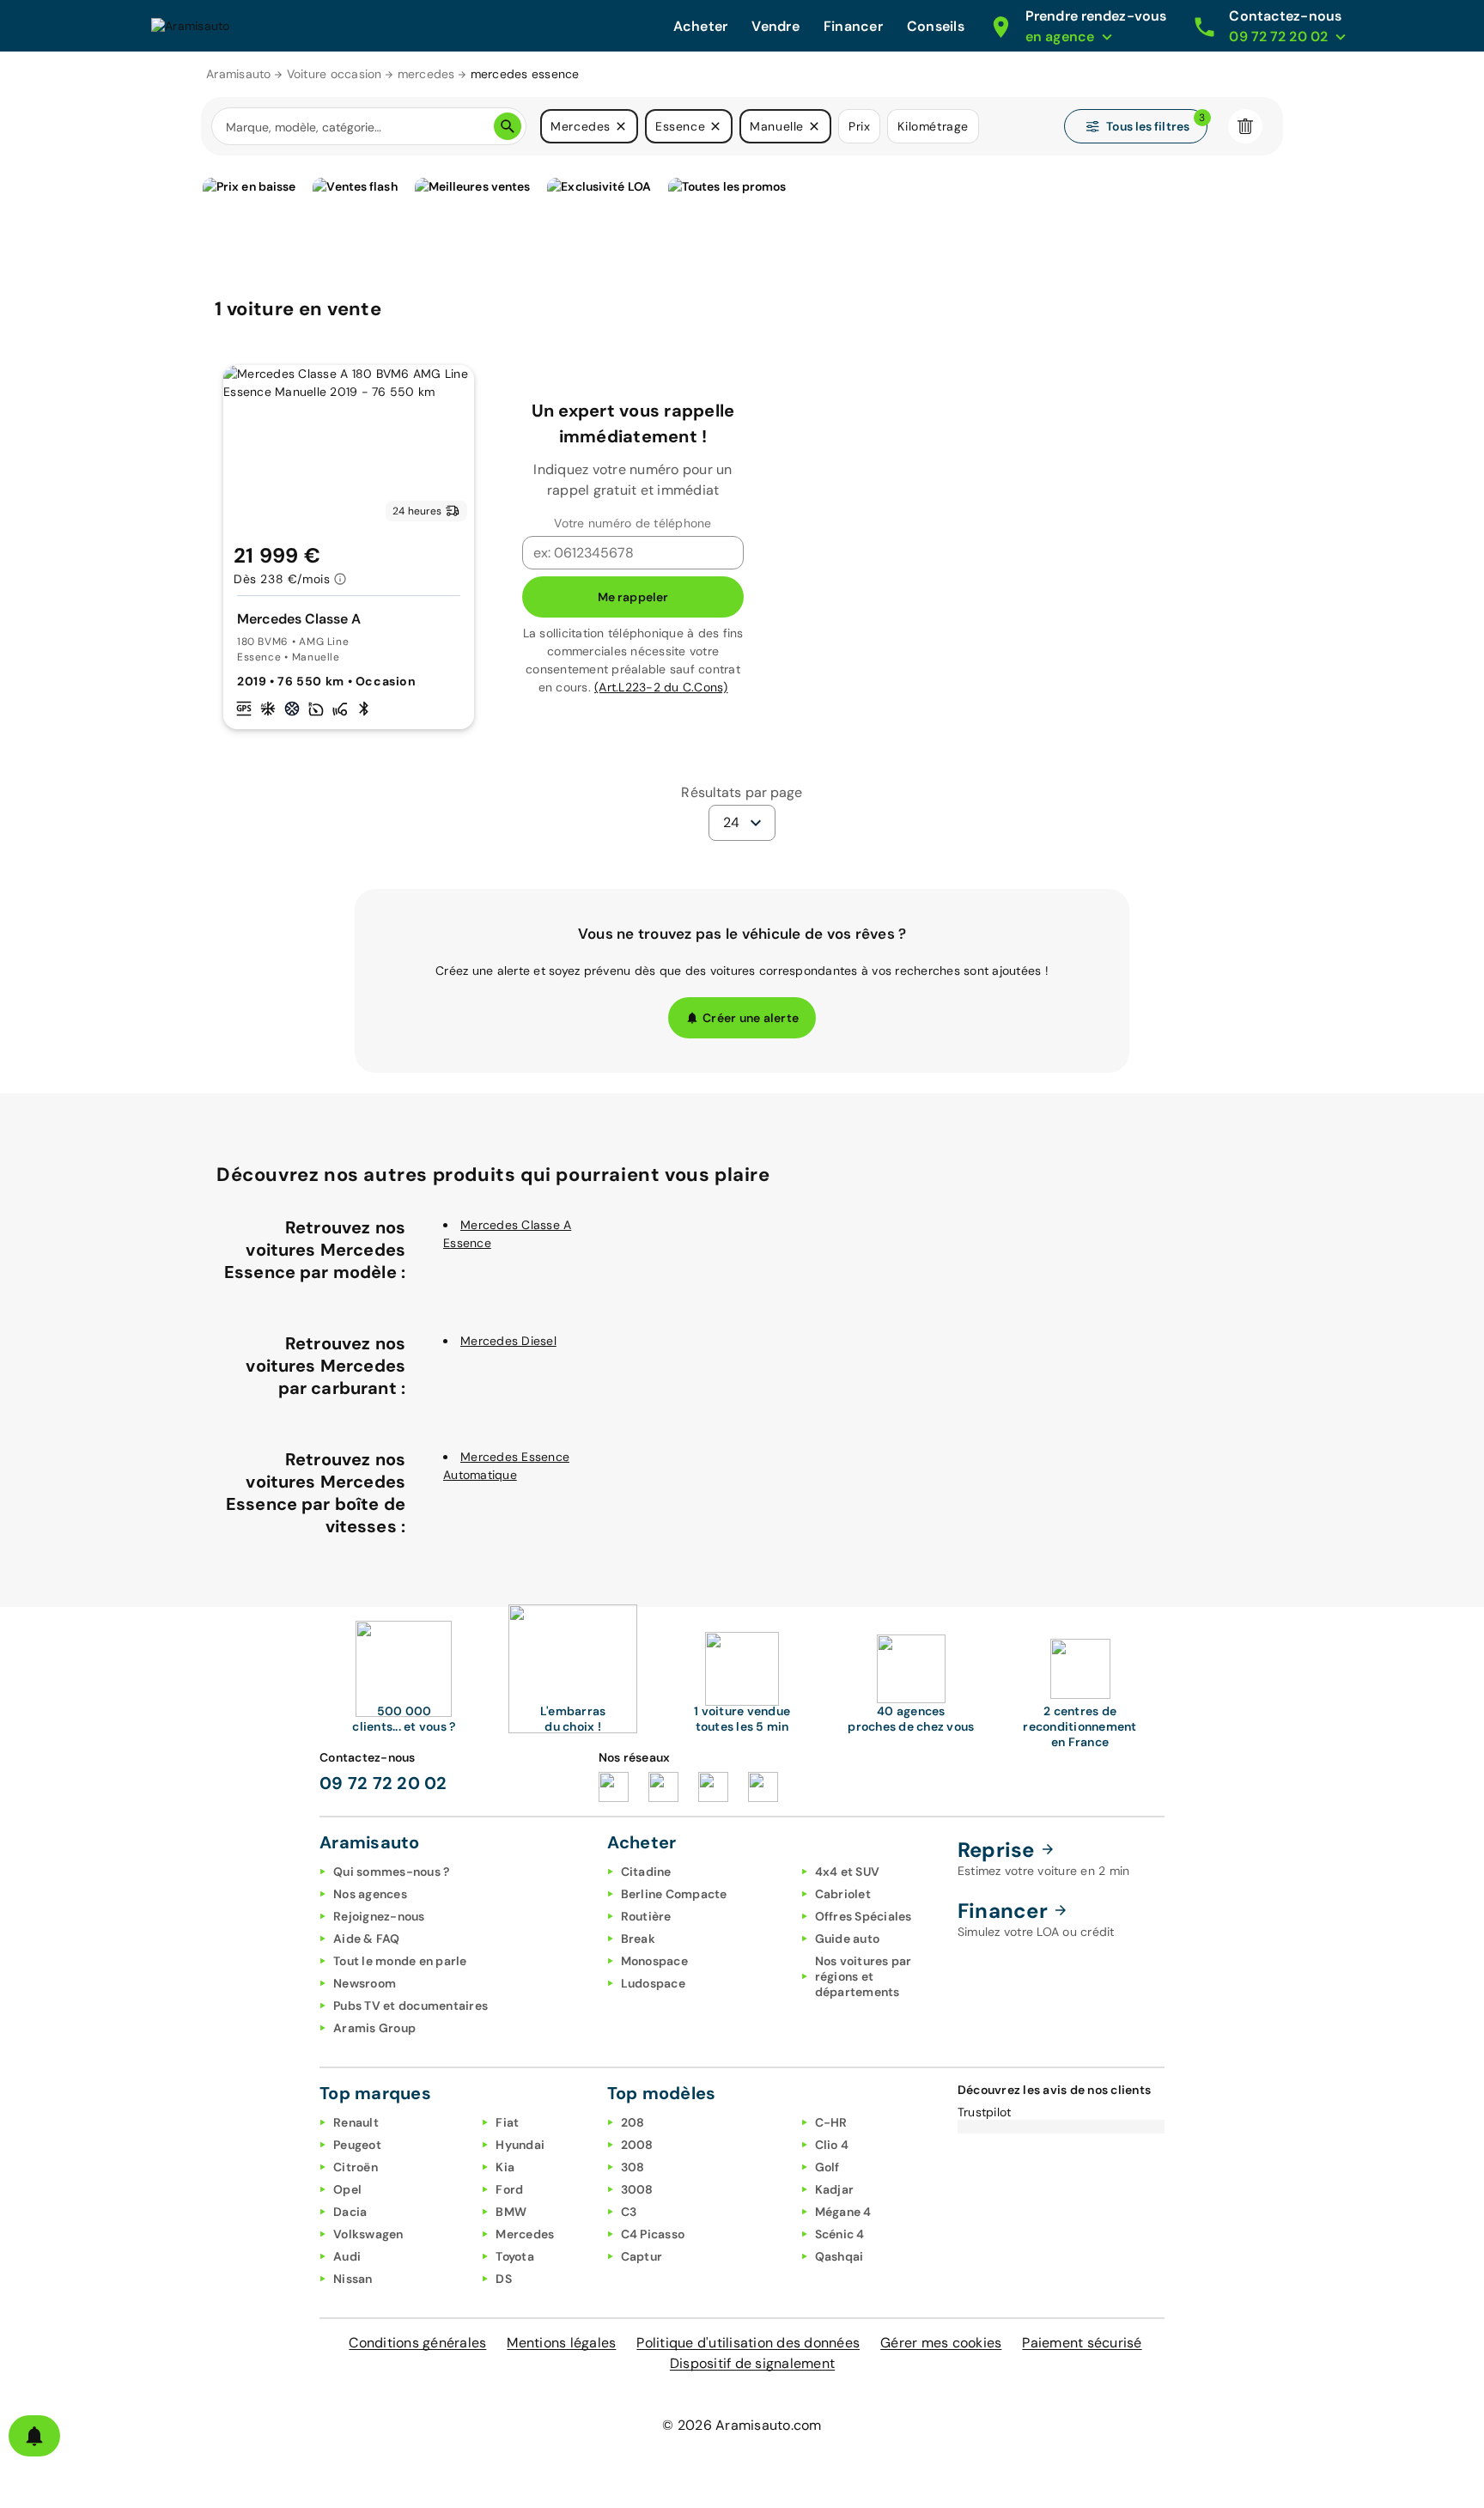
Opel (347, 2189)
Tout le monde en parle (400, 1961)
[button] (621, 126)
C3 (629, 2212)
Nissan (353, 2279)
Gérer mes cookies (941, 2343)
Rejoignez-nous (379, 1916)
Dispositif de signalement (752, 2363)
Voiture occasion (335, 74)
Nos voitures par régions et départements (864, 1976)
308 (633, 2167)
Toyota (515, 2256)
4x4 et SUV (848, 1872)
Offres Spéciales (864, 1916)
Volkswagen (368, 2234)
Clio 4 (832, 2145)
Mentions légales (561, 2343)
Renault (356, 2122)
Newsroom (365, 1983)
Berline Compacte (674, 1894)
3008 (637, 2189)
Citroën (356, 2167)
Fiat (507, 2122)
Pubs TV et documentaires (411, 2006)
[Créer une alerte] (34, 2436)
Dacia (350, 2212)
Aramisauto (239, 74)
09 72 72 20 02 (383, 1783)
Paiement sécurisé (1082, 2343)
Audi (347, 2256)
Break (638, 1939)
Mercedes (525, 2234)
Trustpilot (985, 2112)
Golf (827, 2167)
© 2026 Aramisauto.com (742, 2425)
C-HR (831, 2122)
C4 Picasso (653, 2234)
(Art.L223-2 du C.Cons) (661, 687)
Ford (509, 2189)
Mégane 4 (843, 2212)
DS (504, 2279)
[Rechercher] (508, 126)
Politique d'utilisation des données (748, 2343)
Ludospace (653, 1983)
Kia (505, 2167)
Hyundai (520, 2145)
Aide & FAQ (367, 1939)
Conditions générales (417, 2343)
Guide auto (848, 1939)
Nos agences (370, 1894)
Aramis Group (374, 2028)
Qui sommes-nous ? (391, 1872)
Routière (646, 1916)
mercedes (426, 74)
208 (633, 2122)
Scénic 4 (840, 2234)
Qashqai (839, 2256)
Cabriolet (843, 1894)
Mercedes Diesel (508, 1341)
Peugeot (357, 2145)
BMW (511, 2212)
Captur (642, 2256)
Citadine (646, 1872)
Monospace (654, 1961)
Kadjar (835, 2189)
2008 (637, 2145)
